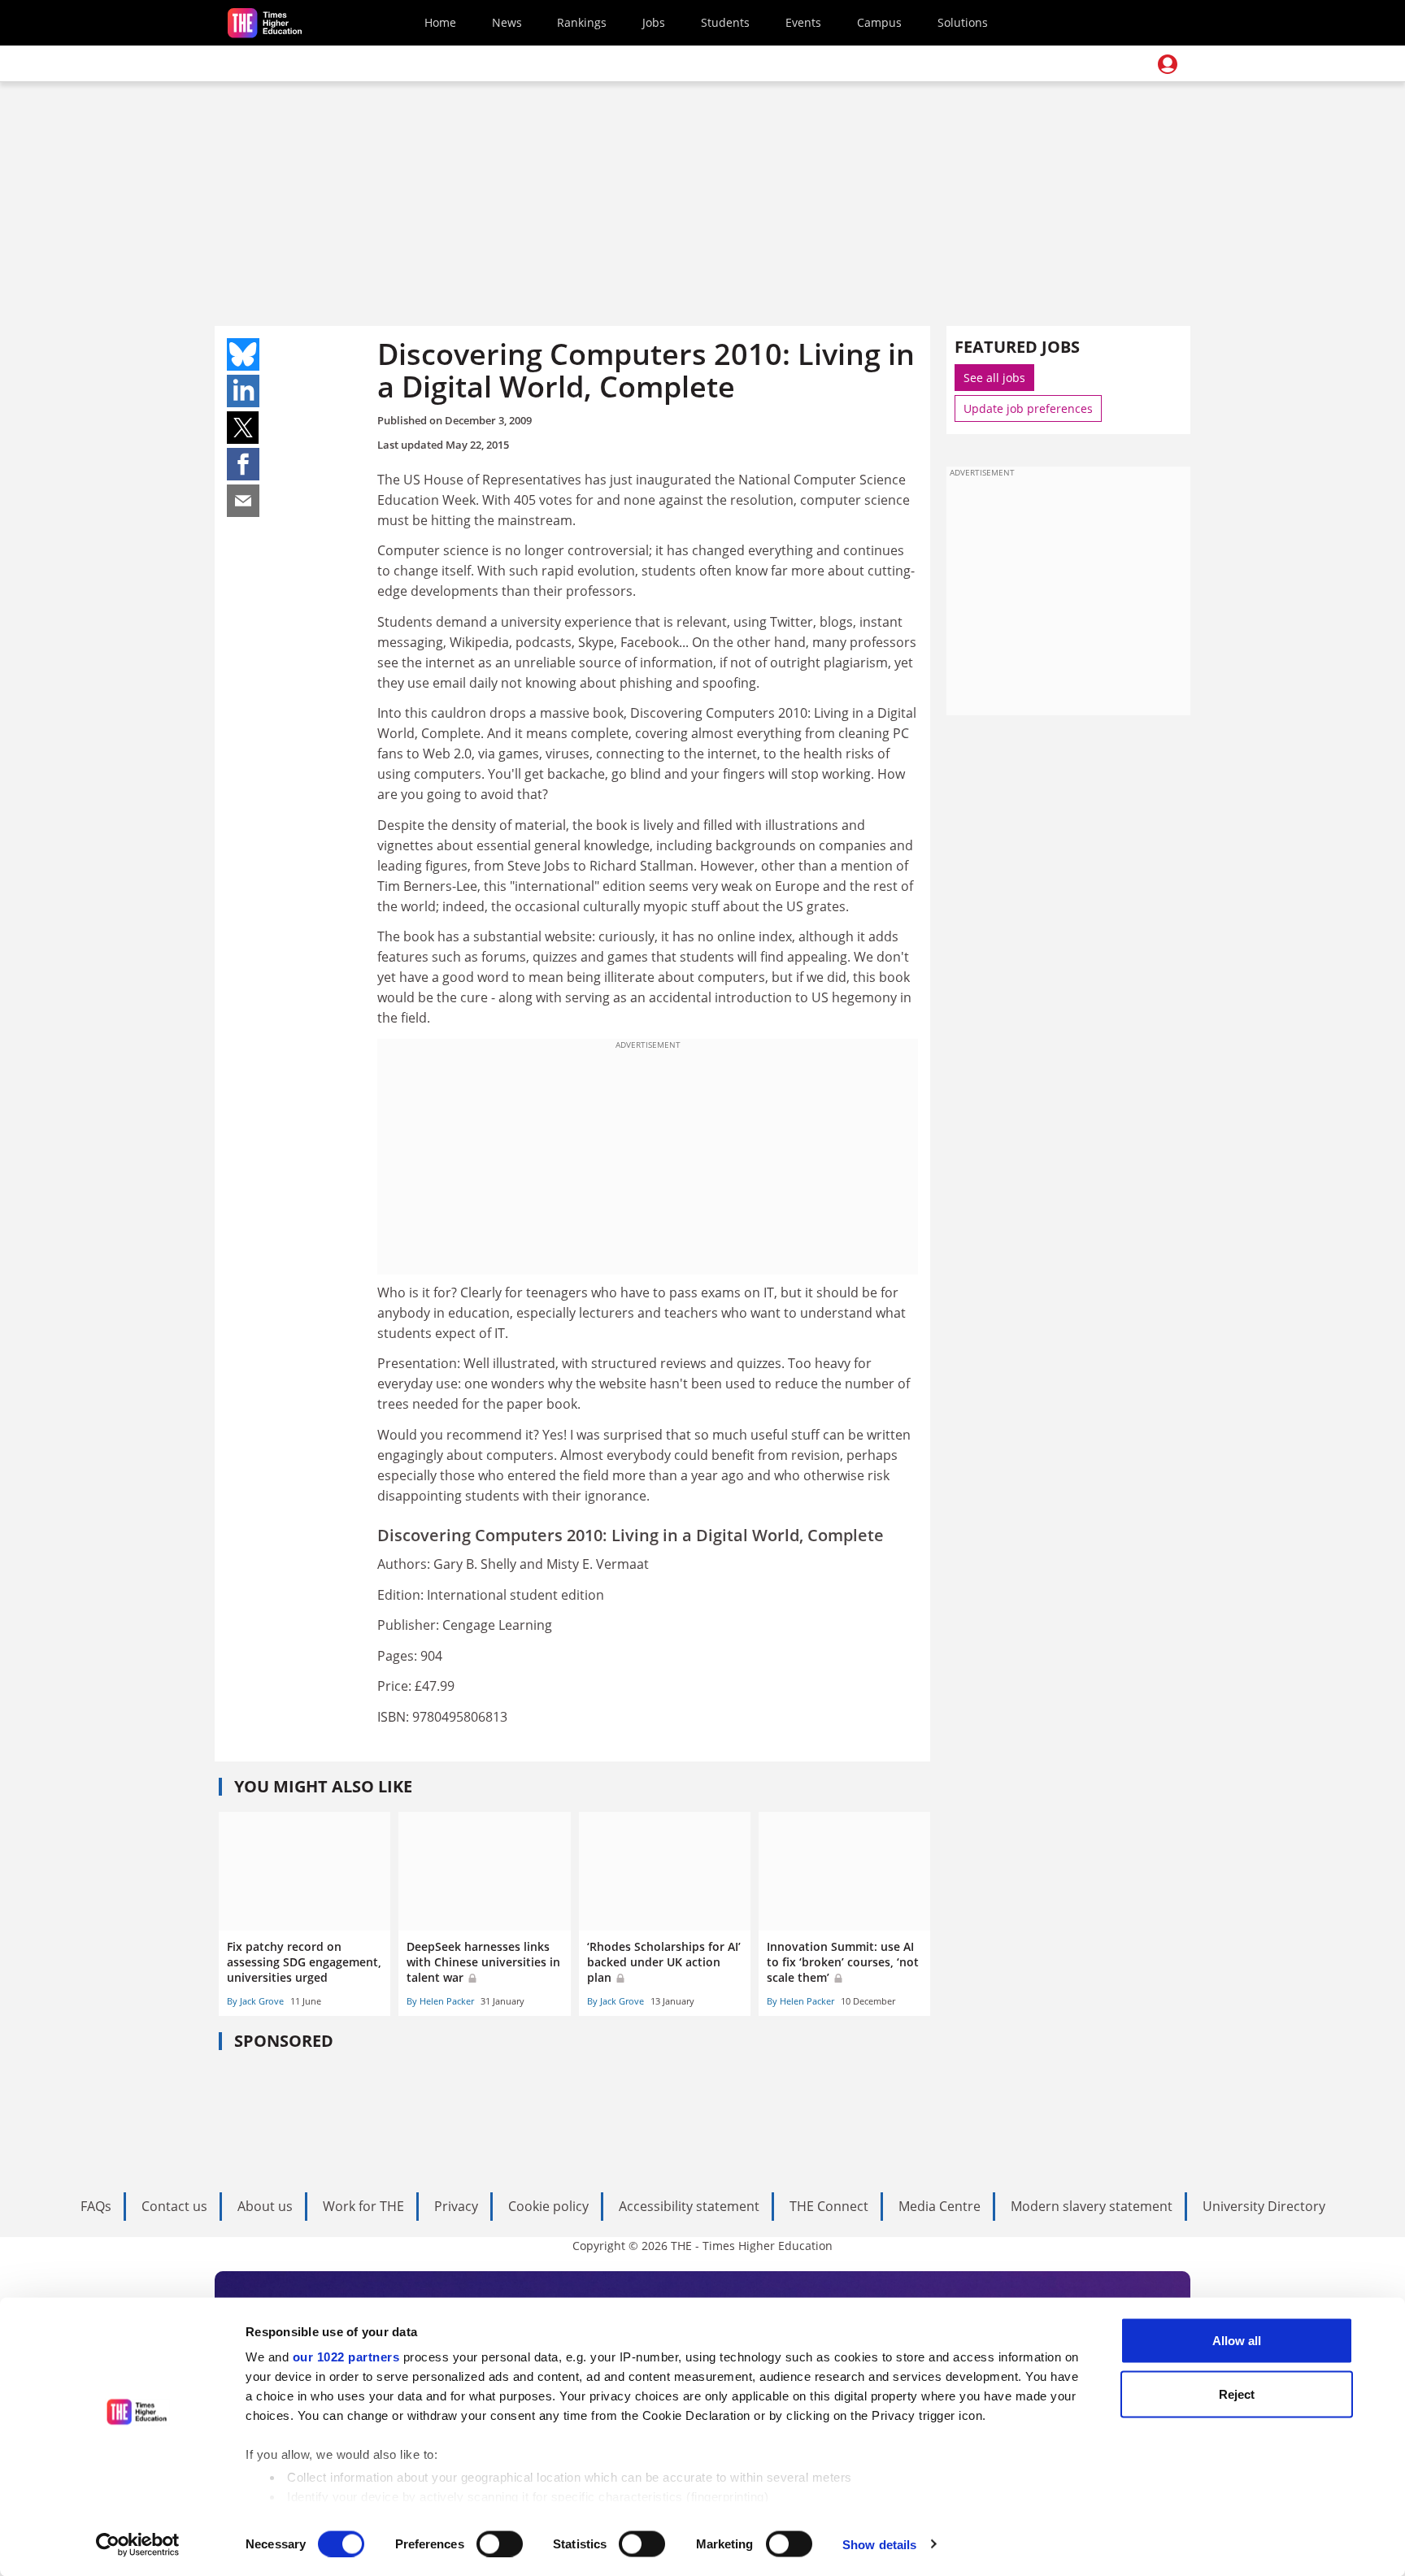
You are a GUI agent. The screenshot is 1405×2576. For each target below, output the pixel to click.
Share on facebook (243, 464)
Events (803, 22)
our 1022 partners (346, 2357)
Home (440, 22)
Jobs (654, 22)
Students (725, 22)
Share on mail (243, 501)
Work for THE (363, 2206)
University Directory (1264, 2206)
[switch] (500, 2543)
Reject (1237, 2394)
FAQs (96, 2206)
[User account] (1168, 64)
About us (265, 2206)
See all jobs (994, 378)
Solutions (963, 22)
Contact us (174, 2206)
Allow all (1237, 2341)
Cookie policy (548, 2206)
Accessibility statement (689, 2206)
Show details (879, 2544)
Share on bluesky (243, 354)
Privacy (456, 2206)
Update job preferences (1028, 408)
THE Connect (829, 2206)
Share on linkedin (243, 391)
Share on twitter (243, 428)
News (507, 22)
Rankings (582, 22)
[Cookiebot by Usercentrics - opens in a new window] (138, 2544)
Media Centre (940, 2206)
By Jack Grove (255, 2001)
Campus (879, 22)
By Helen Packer (440, 2001)
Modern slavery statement (1092, 2206)
